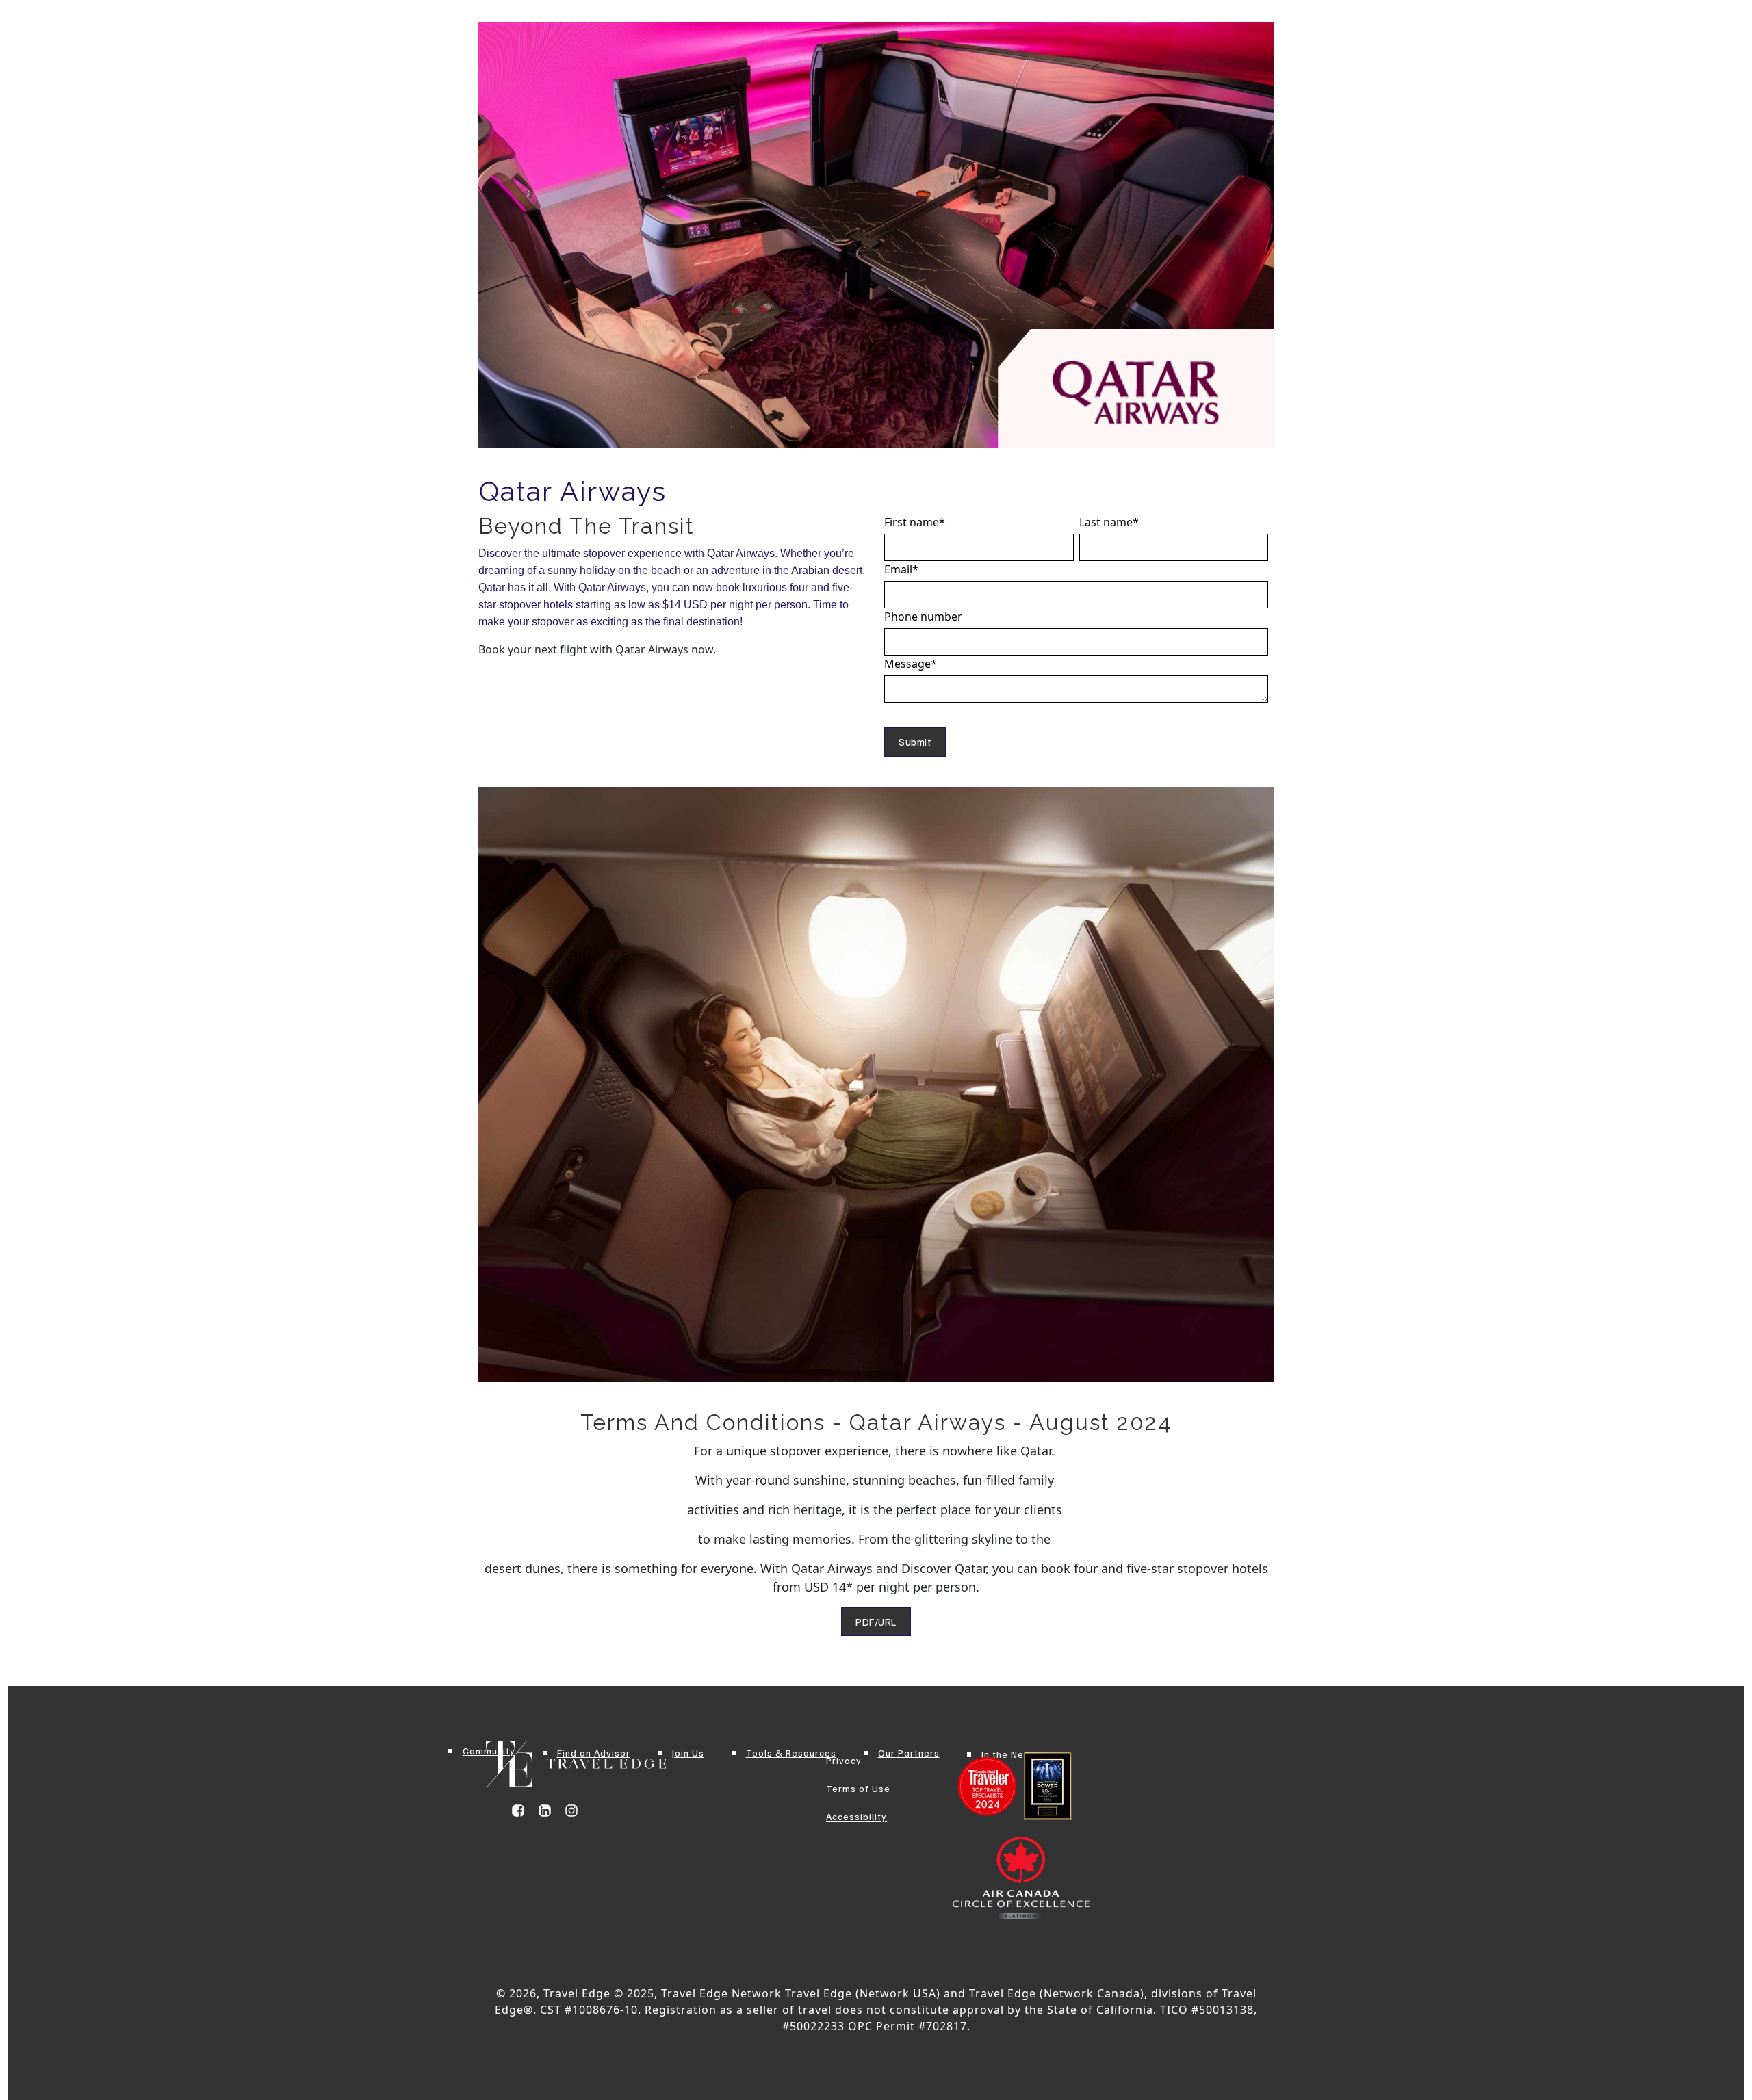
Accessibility (856, 1816)
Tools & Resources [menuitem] (791, 1753)
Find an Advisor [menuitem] (594, 1753)
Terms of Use (858, 1788)
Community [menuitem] (489, 1751)
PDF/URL (876, 1622)
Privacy (844, 1760)
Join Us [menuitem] (688, 1753)
